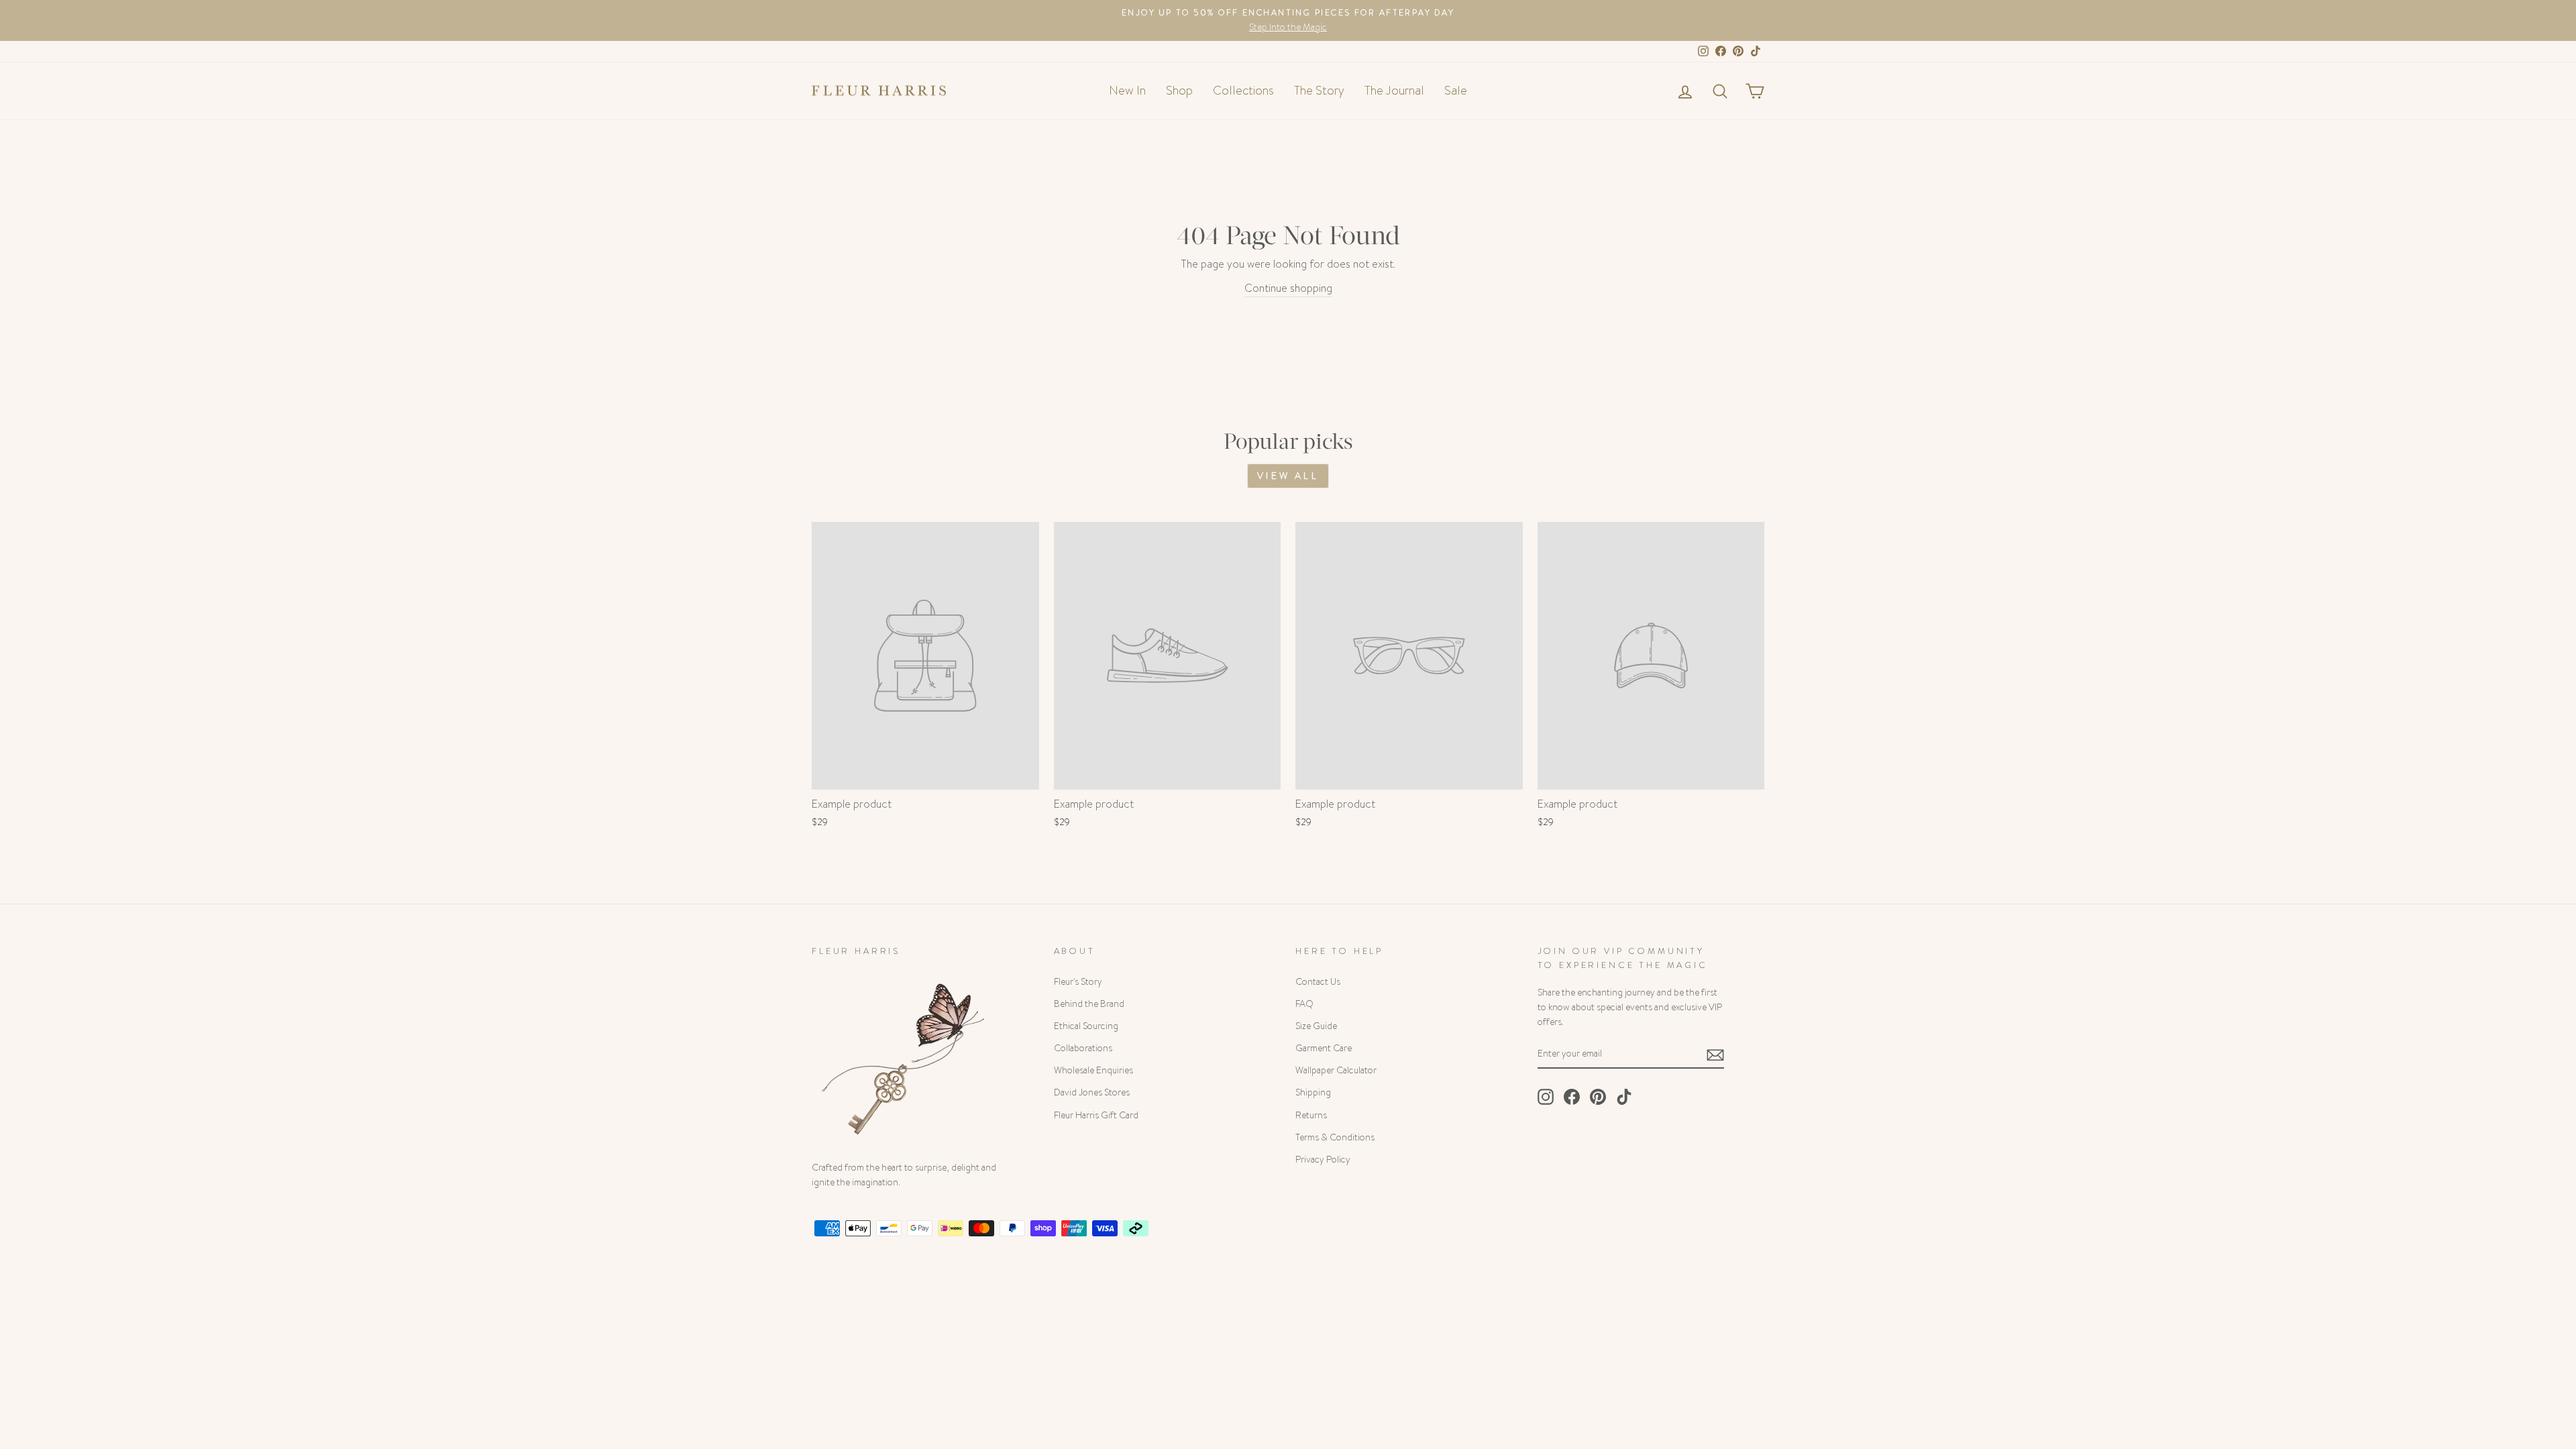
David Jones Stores (1092, 1092)
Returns (1311, 1115)
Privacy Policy (1323, 1160)
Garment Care (1324, 1048)
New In (1127, 91)
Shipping (1313, 1092)
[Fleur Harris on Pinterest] (1598, 1097)
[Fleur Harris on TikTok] (1624, 1097)
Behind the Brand (1089, 1004)
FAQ (1304, 1004)
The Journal (1394, 91)
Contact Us (1318, 982)
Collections (1243, 91)
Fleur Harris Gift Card (1096, 1115)
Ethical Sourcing (1086, 1026)
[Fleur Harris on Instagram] (1546, 1097)
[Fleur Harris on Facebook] (1572, 1097)
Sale (1456, 91)
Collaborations (1083, 1048)
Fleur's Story (1078, 982)
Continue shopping (1288, 288)
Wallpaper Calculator (1336, 1070)
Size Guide (1316, 1026)
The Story (1319, 91)
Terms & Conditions (1335, 1137)
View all (1288, 476)
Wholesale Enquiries (1093, 1070)
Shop (1179, 91)
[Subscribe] (1715, 1054)
